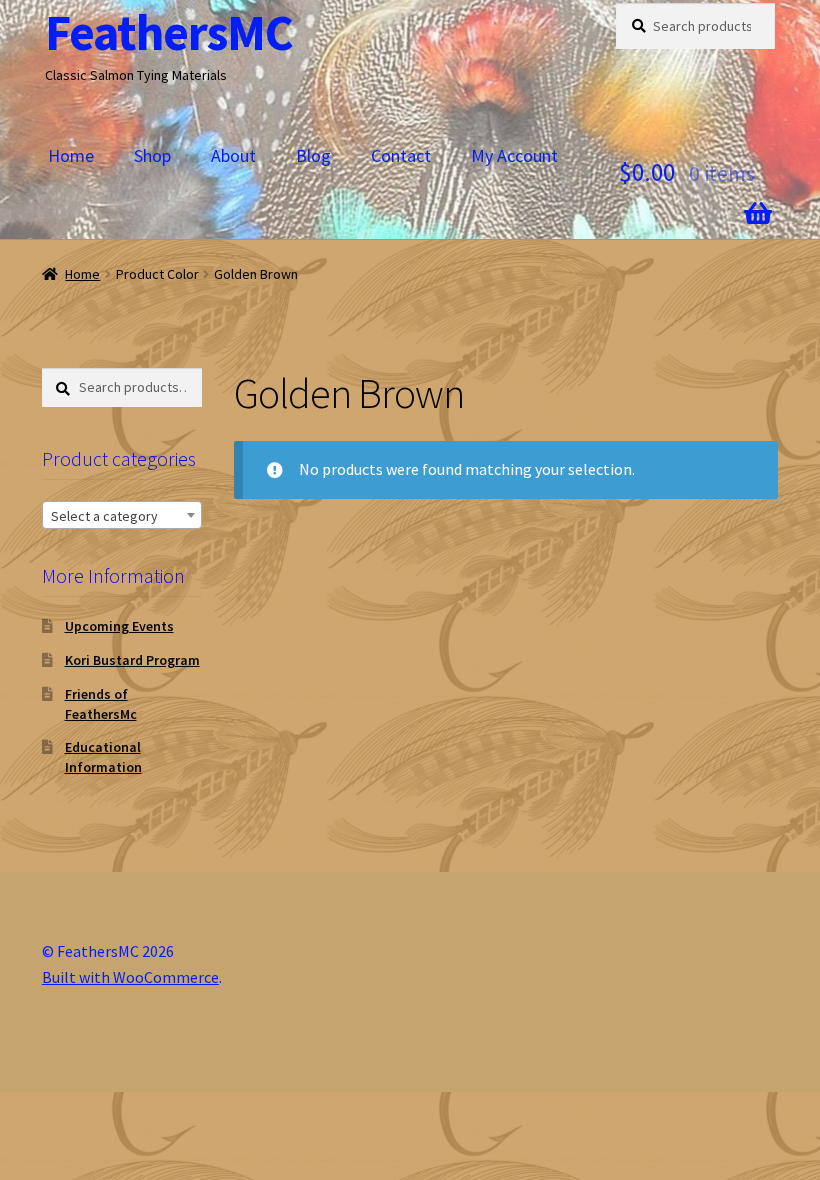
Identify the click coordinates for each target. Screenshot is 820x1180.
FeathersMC (169, 32)
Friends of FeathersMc (101, 704)
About (233, 155)
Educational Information (103, 757)
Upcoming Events (119, 626)
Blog (313, 155)
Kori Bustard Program (132, 660)
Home (71, 155)
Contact (401, 155)
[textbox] (122, 516)
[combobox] (122, 515)
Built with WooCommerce (130, 977)
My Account (514, 155)
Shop (152, 155)
